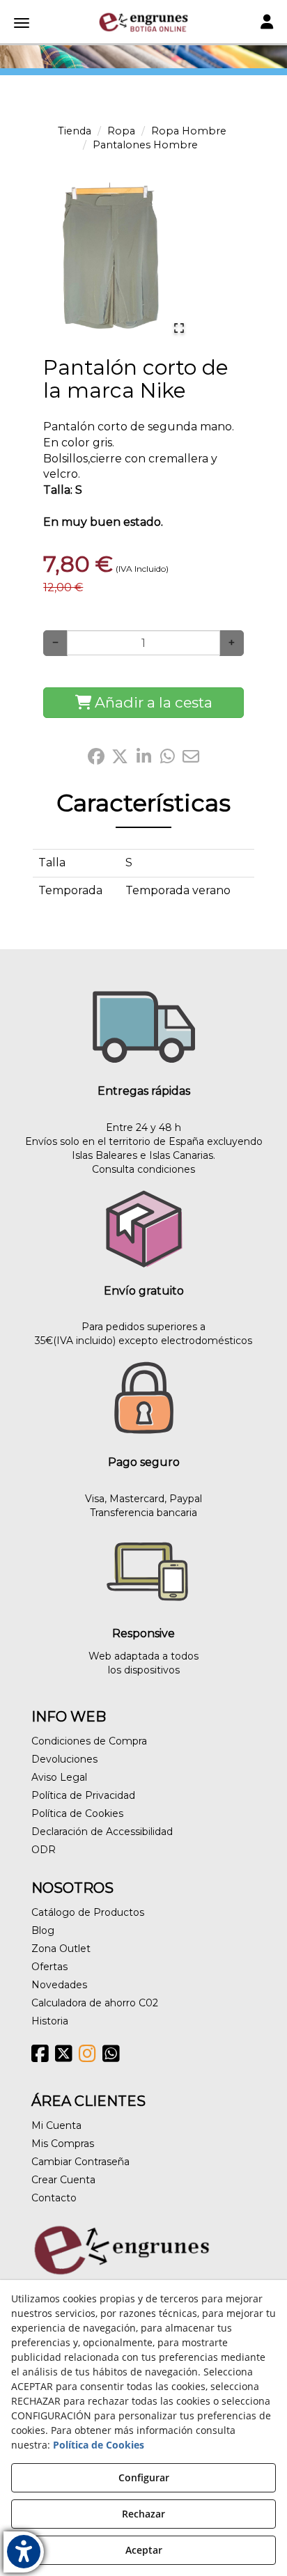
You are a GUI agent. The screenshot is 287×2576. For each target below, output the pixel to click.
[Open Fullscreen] (179, 328)
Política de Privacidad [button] (83, 1795)
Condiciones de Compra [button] (89, 1741)
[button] (143, 22)
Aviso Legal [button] (59, 1777)
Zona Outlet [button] (61, 1949)
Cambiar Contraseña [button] (80, 2162)
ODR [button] (44, 1850)
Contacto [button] (54, 2198)
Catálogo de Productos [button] (88, 1912)
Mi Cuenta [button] (56, 2125)
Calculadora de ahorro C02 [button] (95, 2003)
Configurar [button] (144, 2477)
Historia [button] (50, 2021)
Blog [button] (43, 1930)
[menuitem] (143, 1741)
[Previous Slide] (49, 262)
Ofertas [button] (49, 1967)
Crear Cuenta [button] (63, 2180)
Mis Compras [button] (63, 2144)
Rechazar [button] (143, 2514)
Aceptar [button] (144, 2550)
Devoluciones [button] (64, 1759)
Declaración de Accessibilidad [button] (102, 1832)
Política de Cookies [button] (77, 1813)
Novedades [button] (59, 1985)
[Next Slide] (176, 262)
